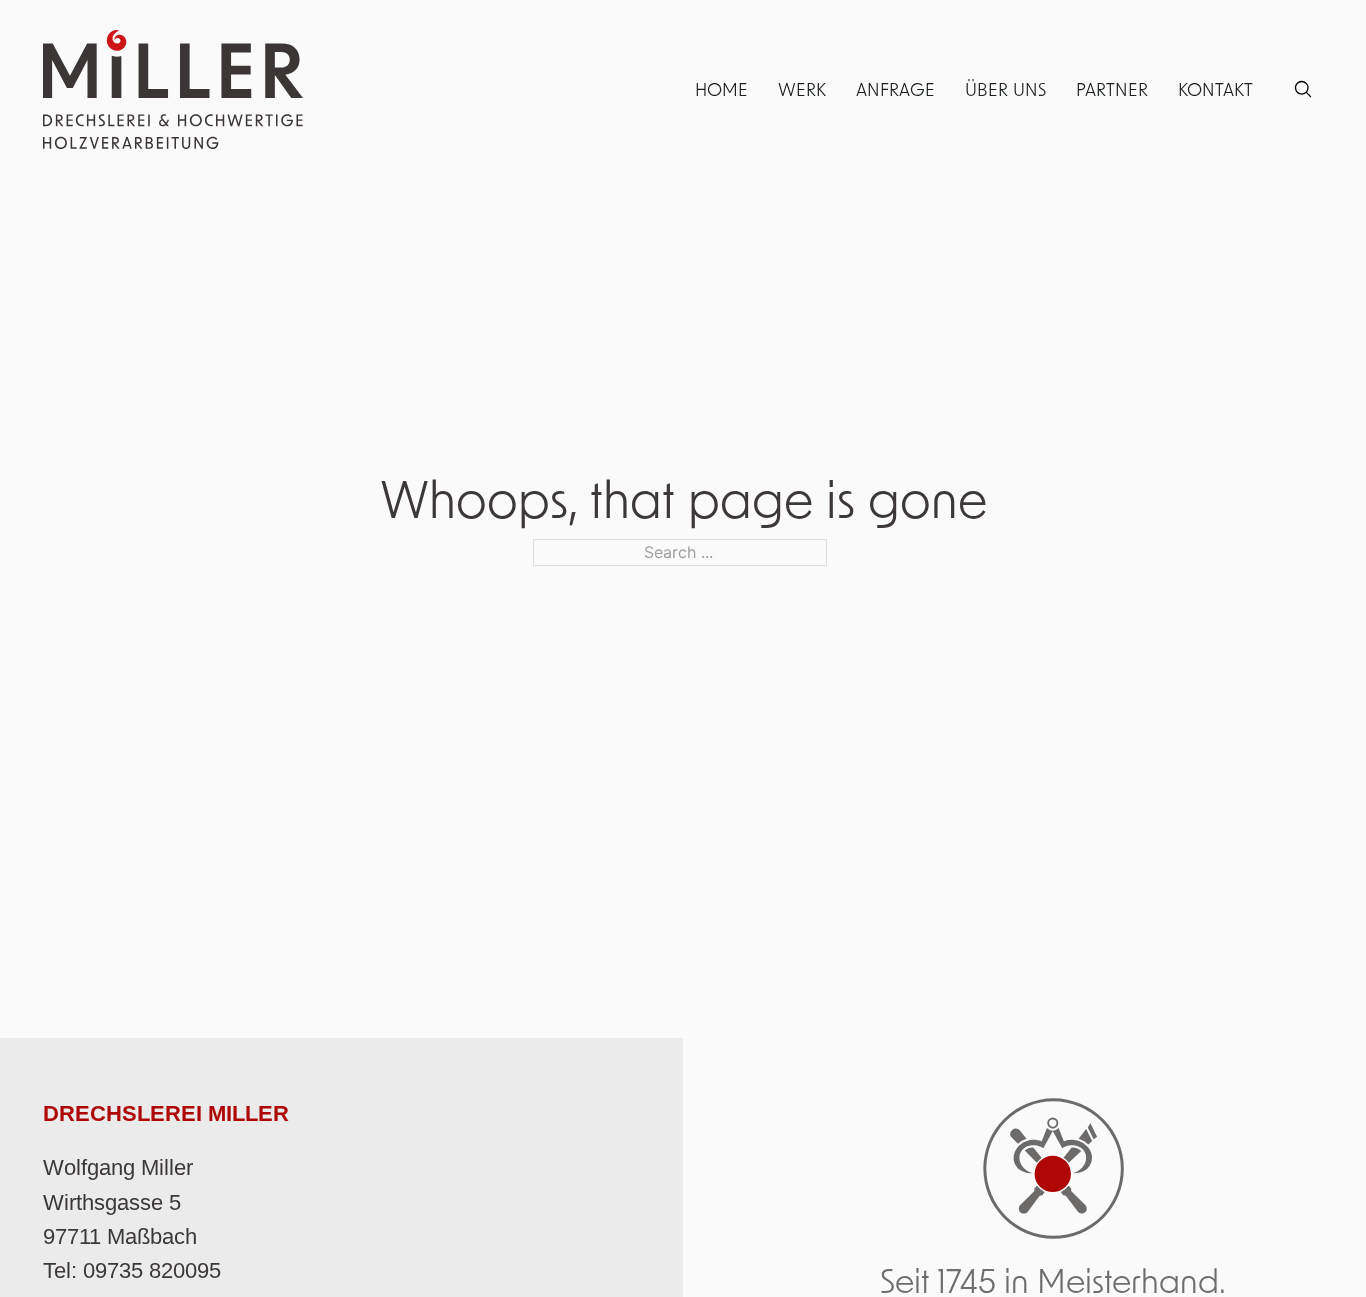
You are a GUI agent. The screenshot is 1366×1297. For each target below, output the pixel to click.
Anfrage (895, 89)
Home (721, 89)
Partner (1112, 89)
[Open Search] (1303, 89)
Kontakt (1215, 89)
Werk (802, 89)
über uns (1005, 89)
